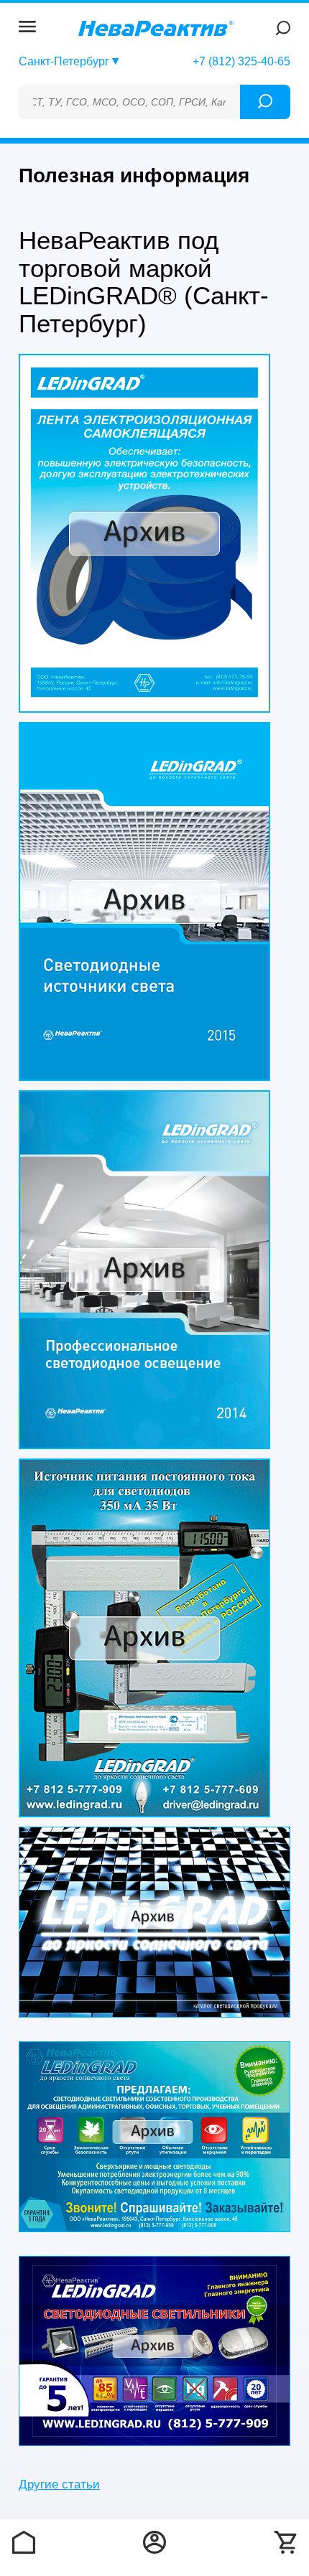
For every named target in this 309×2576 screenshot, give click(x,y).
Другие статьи (59, 2484)
